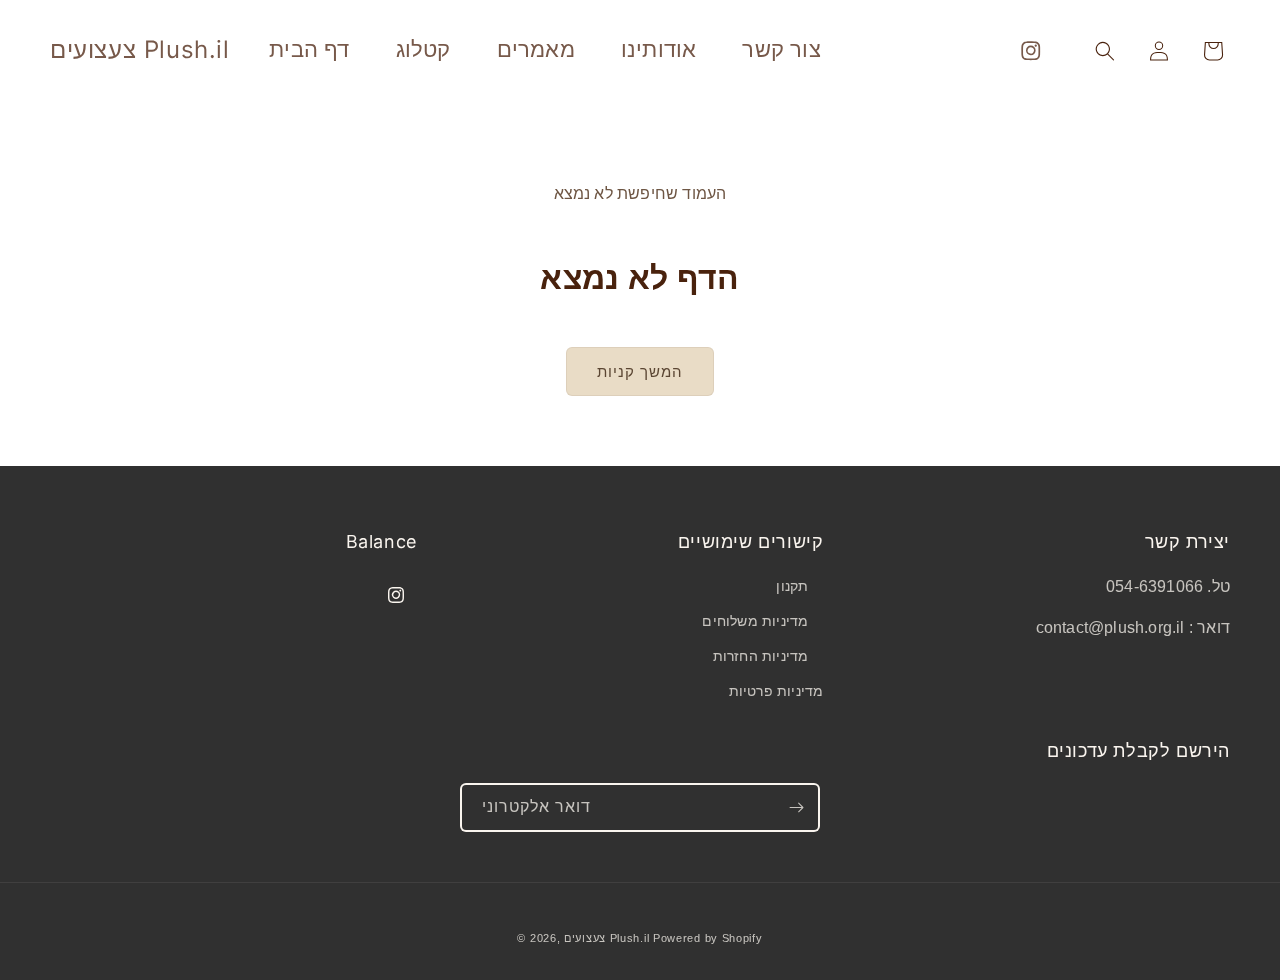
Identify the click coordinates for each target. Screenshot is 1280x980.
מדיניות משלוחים (755, 621)
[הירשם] (796, 807)
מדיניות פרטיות (776, 691)
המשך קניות (640, 371)
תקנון (792, 586)
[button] (1105, 51)
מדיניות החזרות (761, 656)
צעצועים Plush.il (606, 938)
